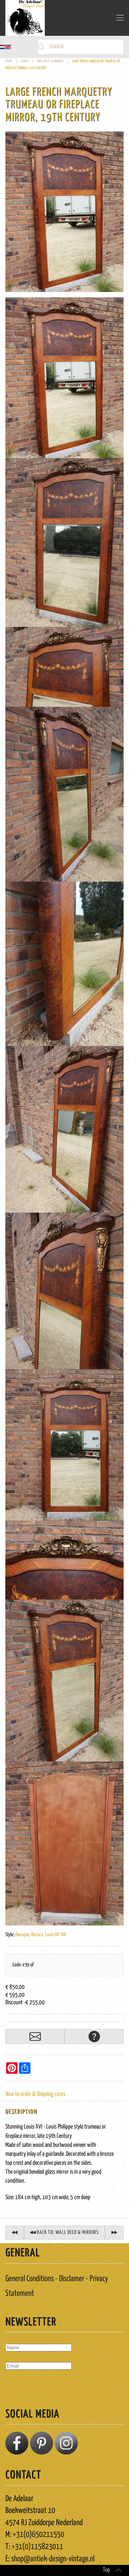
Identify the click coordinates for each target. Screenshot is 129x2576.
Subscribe (20, 2386)
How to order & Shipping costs (35, 2094)
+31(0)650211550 (38, 2535)
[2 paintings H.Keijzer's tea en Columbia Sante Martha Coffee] (114, 2233)
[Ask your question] (94, 2037)
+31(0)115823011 (37, 2547)
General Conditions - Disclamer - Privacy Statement (57, 2286)
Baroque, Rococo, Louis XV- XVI (41, 1935)
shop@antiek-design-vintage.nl (53, 2559)
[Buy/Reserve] (35, 2037)
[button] (120, 18)
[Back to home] (25, 18)
